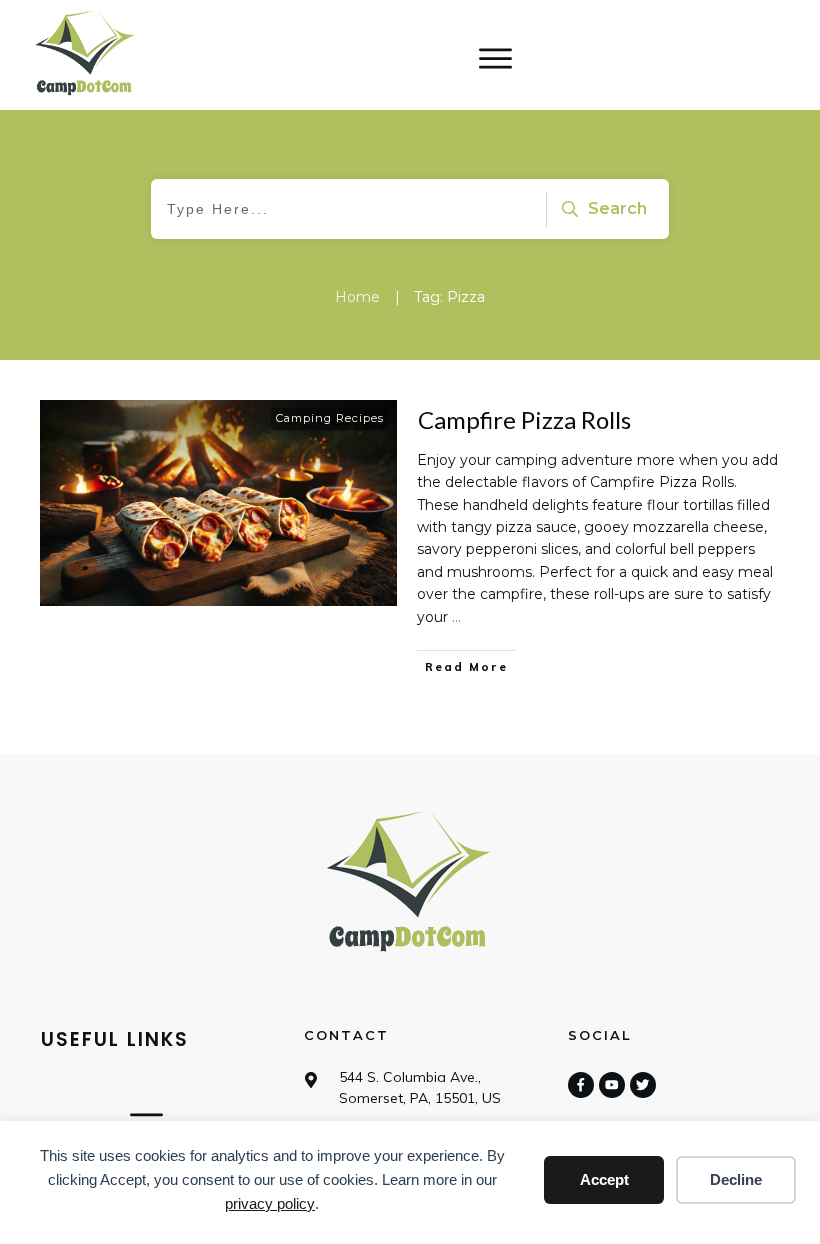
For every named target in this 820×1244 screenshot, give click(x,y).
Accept (604, 1179)
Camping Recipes (330, 418)
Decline (736, 1179)
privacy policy (270, 1203)
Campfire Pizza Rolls (524, 419)
